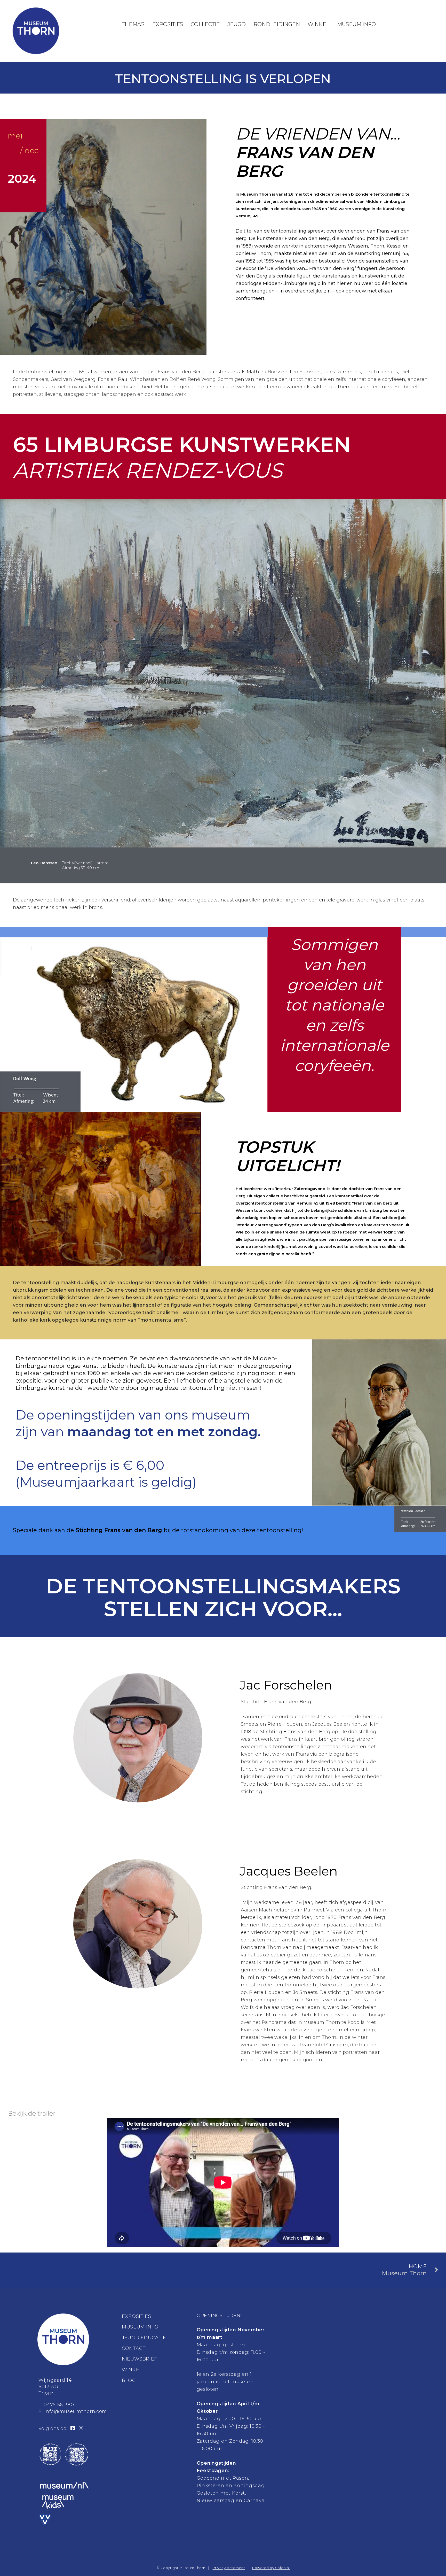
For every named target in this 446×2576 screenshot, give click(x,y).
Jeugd (237, 24)
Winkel (318, 24)
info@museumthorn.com (76, 2411)
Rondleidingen (277, 24)
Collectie (205, 24)
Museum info (356, 24)
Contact (134, 2348)
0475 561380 (59, 2405)
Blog (129, 2380)
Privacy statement (229, 2568)
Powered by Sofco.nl (271, 2568)
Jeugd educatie (144, 2338)
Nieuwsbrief (140, 2359)
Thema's (133, 24)
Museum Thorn (404, 2270)
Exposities (168, 24)
